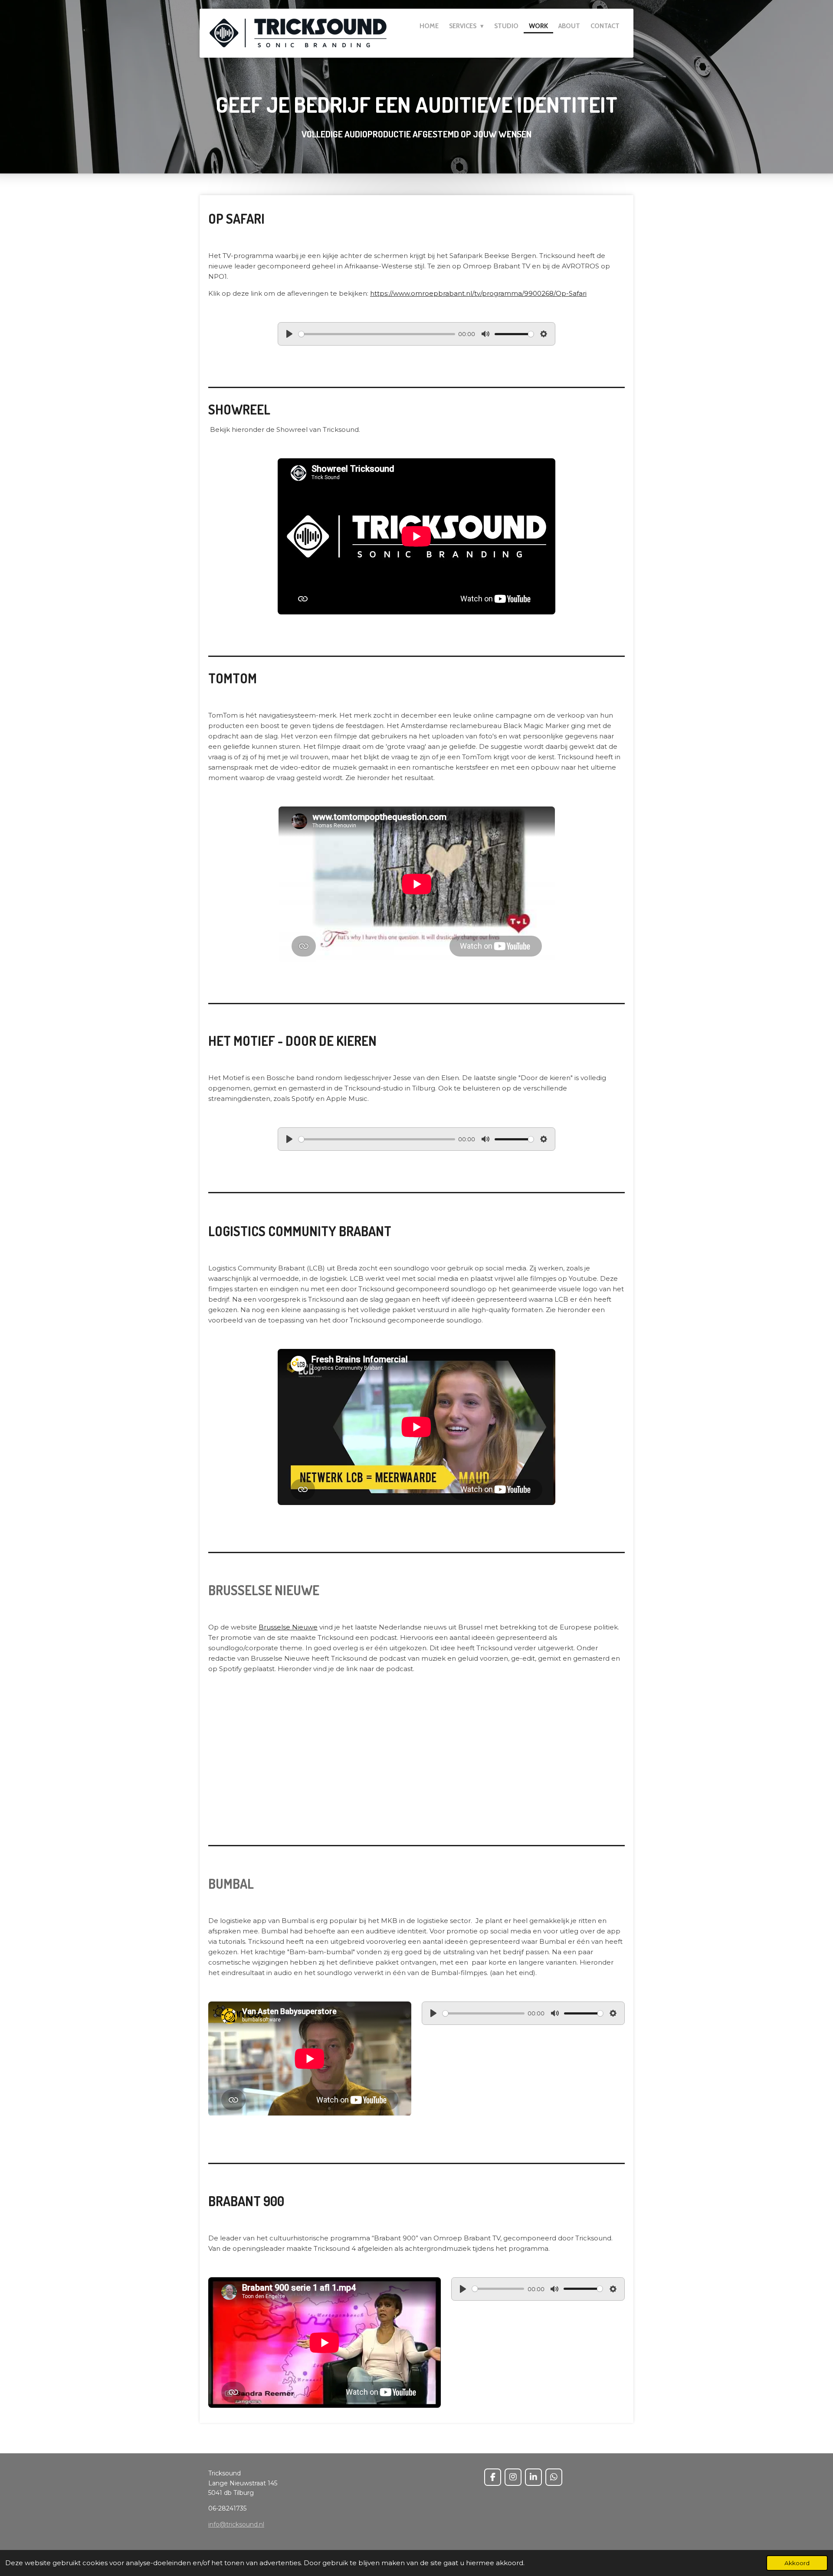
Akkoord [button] (797, 2563)
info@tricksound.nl (236, 2524)
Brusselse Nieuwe (288, 1627)
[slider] (377, 334)
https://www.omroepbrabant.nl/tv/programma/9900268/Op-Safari (478, 293)
